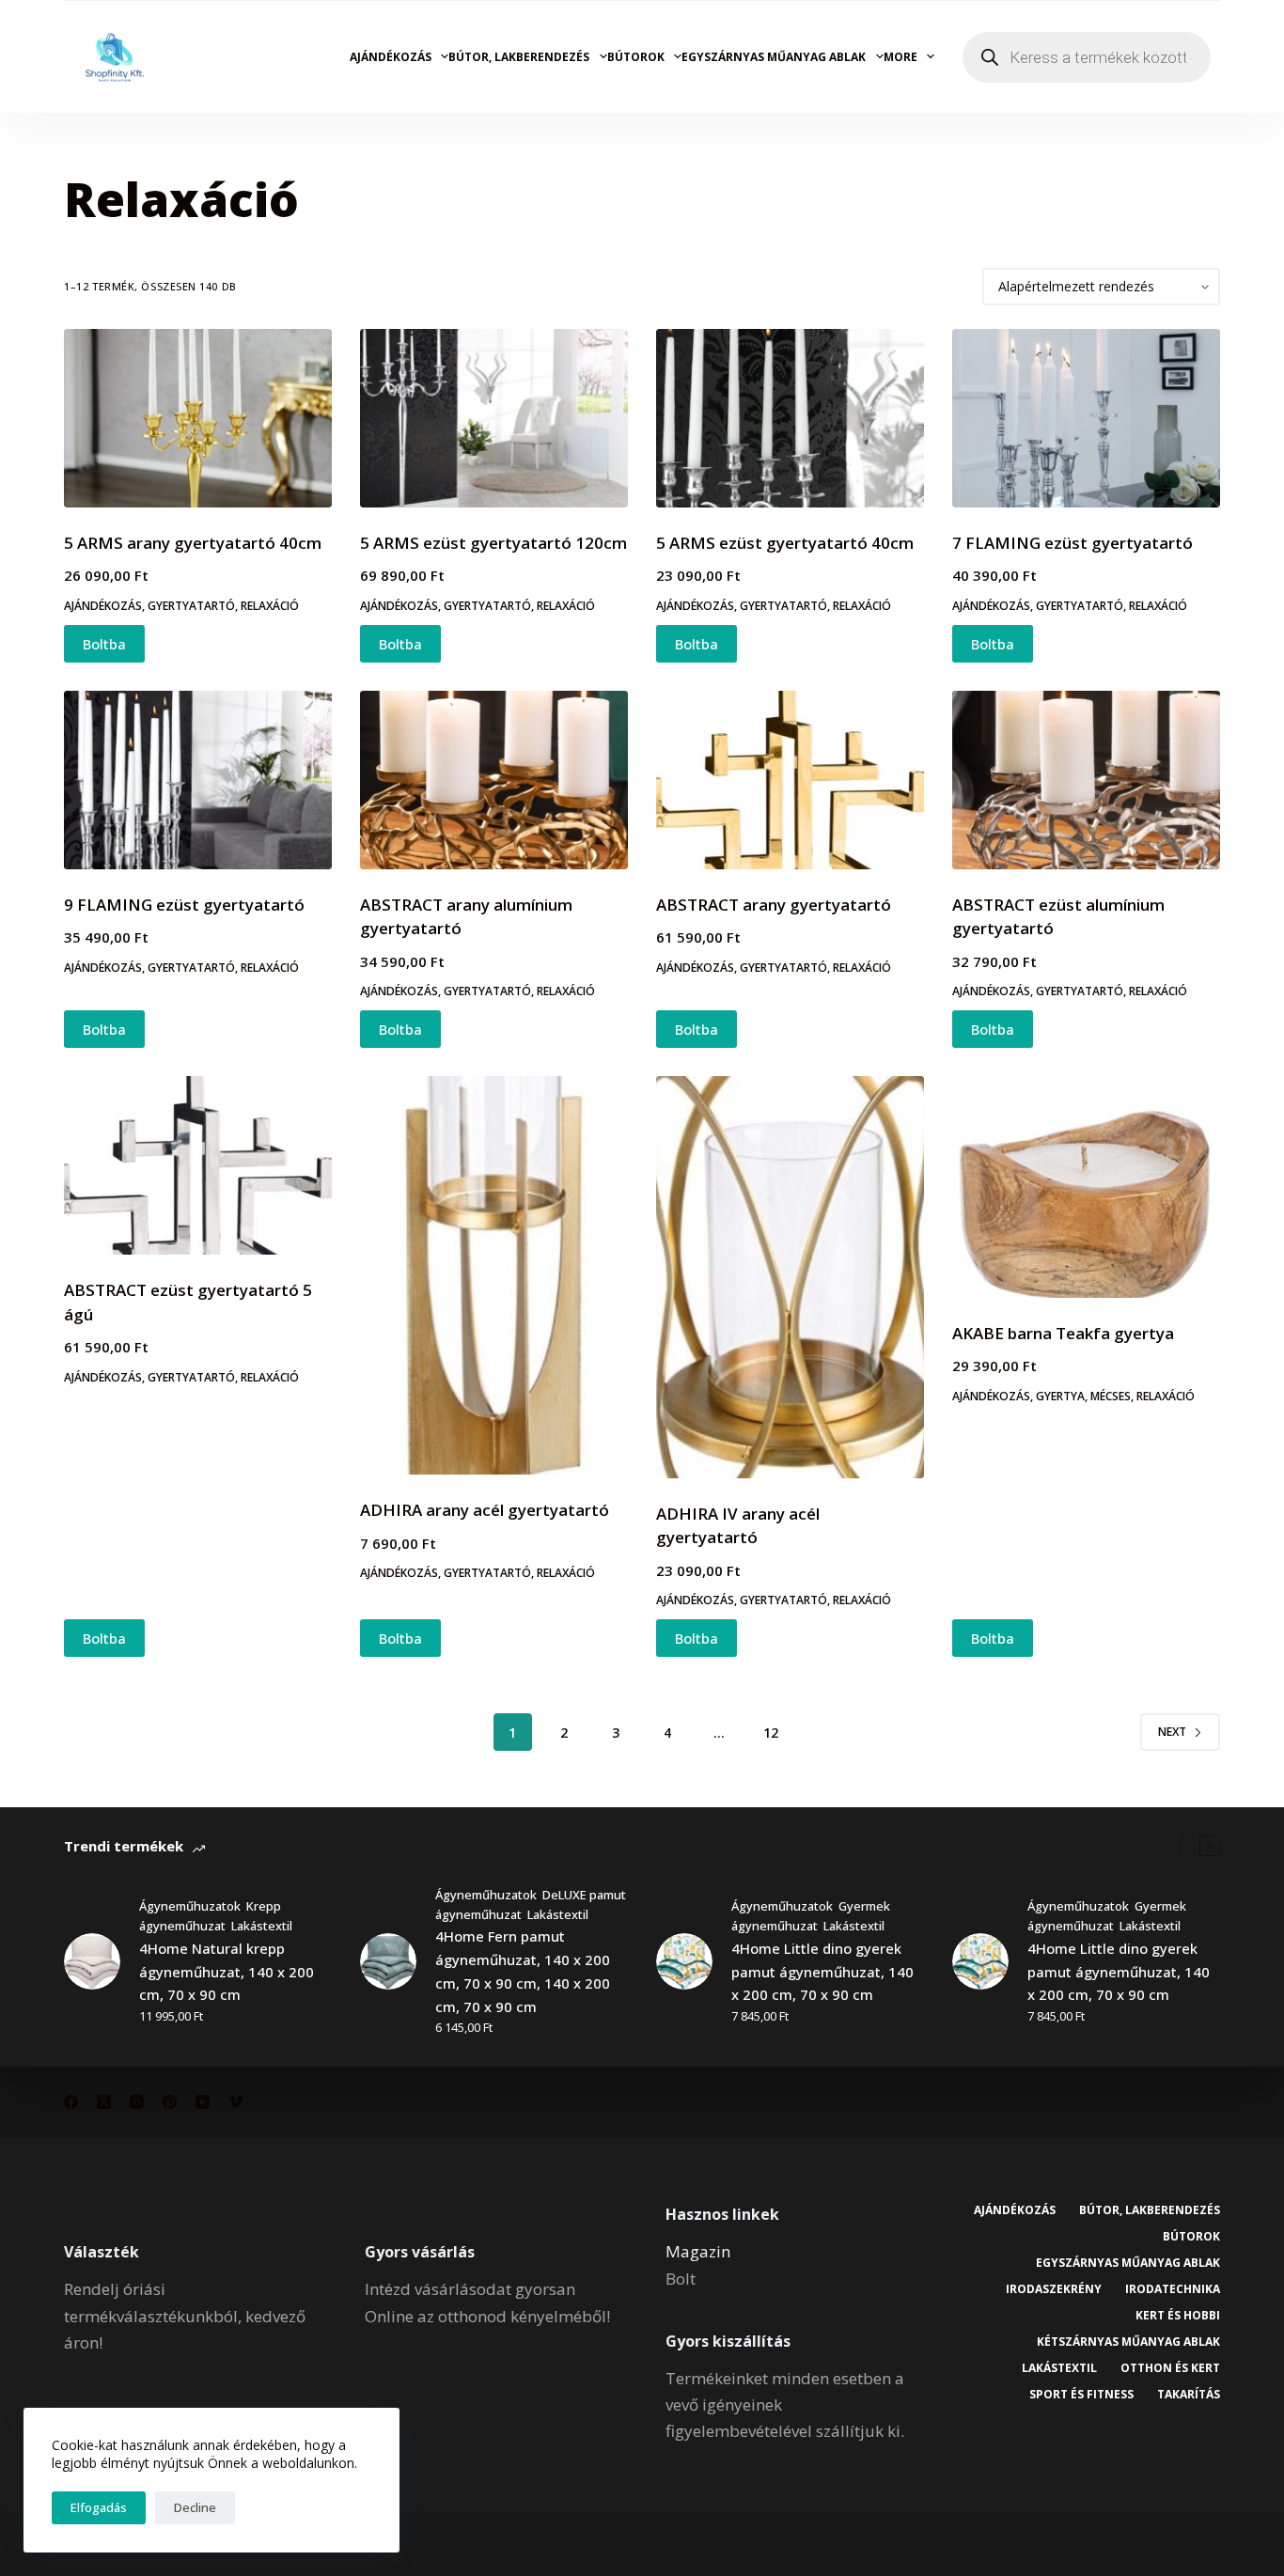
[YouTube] (203, 2102)
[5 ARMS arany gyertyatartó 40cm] (198, 418)
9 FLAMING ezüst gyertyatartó (184, 905)
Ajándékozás (391, 57)
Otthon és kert (1170, 2368)
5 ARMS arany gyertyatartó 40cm (193, 543)
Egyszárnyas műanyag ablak (774, 57)
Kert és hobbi (1178, 2316)
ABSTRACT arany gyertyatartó (774, 905)
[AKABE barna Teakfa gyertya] (1086, 1187)
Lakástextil (262, 1926)
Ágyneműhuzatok (190, 1906)
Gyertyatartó (191, 606)
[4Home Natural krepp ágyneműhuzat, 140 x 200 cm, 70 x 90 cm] (92, 1961)
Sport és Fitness (1081, 2395)
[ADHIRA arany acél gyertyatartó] (494, 1275)
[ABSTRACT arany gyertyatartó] (790, 780)
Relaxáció (270, 606)
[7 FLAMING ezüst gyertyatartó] (1086, 418)
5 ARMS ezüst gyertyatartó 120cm (493, 543)
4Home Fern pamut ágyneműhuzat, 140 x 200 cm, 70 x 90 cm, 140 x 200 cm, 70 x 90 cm (523, 1971)
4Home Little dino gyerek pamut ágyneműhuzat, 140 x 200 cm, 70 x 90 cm (822, 1972)
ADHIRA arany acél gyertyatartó (485, 1510)
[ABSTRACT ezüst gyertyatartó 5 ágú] (198, 1165)
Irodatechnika (1173, 2289)
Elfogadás (99, 2507)
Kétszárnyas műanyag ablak (1128, 2342)
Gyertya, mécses (1083, 1396)
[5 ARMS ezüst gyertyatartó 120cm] (494, 418)
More (900, 57)
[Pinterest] (170, 2102)
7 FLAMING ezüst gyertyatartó (1073, 543)
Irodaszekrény (1054, 2289)
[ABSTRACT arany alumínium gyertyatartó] (494, 780)
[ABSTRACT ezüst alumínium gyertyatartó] (1086, 780)
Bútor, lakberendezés (519, 57)
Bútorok (636, 57)
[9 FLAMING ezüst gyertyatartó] (198, 780)
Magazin (698, 2251)
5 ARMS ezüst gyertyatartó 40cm (785, 543)
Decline (195, 2507)
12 (771, 1733)
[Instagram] (137, 2102)
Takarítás (1189, 2395)
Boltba (104, 644)
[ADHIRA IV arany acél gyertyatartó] (790, 1277)
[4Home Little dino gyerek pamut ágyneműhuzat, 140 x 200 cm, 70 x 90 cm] (684, 1961)
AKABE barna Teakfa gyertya (1063, 1333)
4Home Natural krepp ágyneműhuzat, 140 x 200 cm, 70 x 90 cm (227, 1972)
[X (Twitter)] (104, 2102)
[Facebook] (71, 2102)
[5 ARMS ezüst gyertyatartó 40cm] (790, 418)
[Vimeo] (235, 2102)
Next (1172, 1732)
